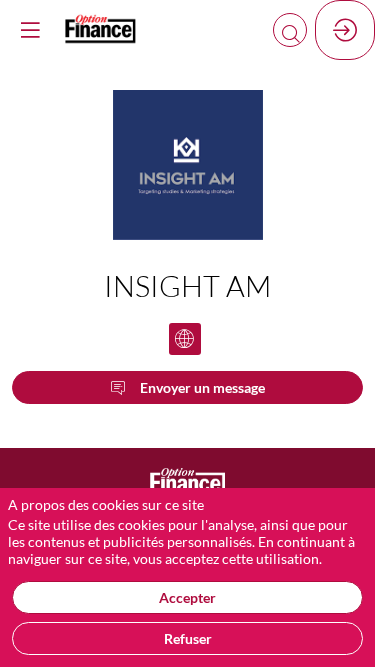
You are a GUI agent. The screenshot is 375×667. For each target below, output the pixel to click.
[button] (30, 30)
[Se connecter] (345, 30)
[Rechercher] (290, 30)
